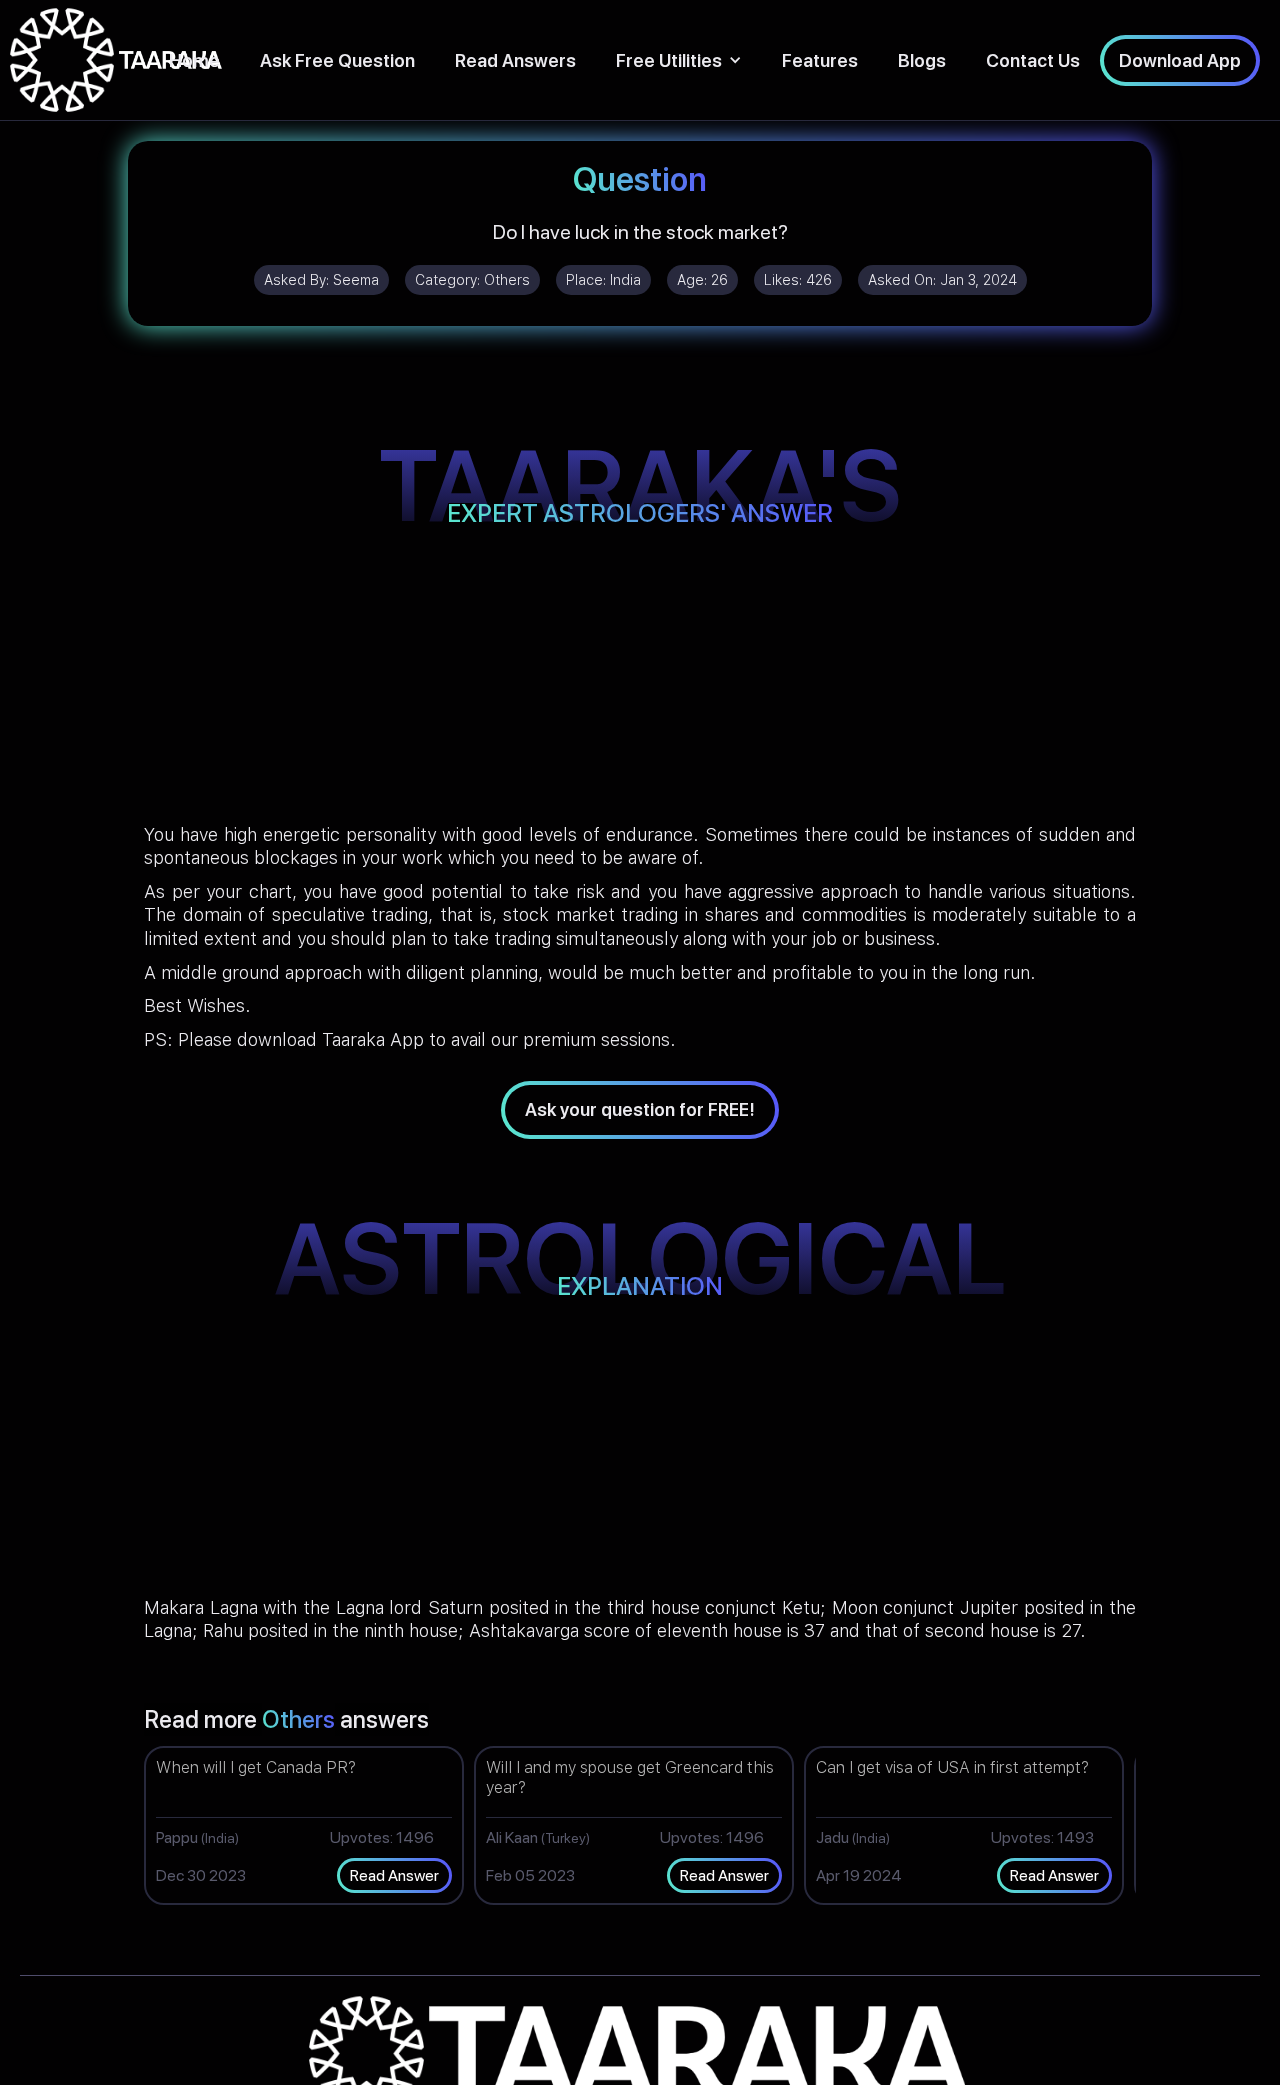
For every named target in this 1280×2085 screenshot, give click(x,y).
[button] (679, 60)
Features (820, 60)
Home (194, 60)
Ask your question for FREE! (640, 1109)
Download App (1180, 60)
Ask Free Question (337, 60)
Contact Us (1033, 60)
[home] (116, 60)
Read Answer (394, 1875)
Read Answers (515, 60)
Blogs (922, 60)
